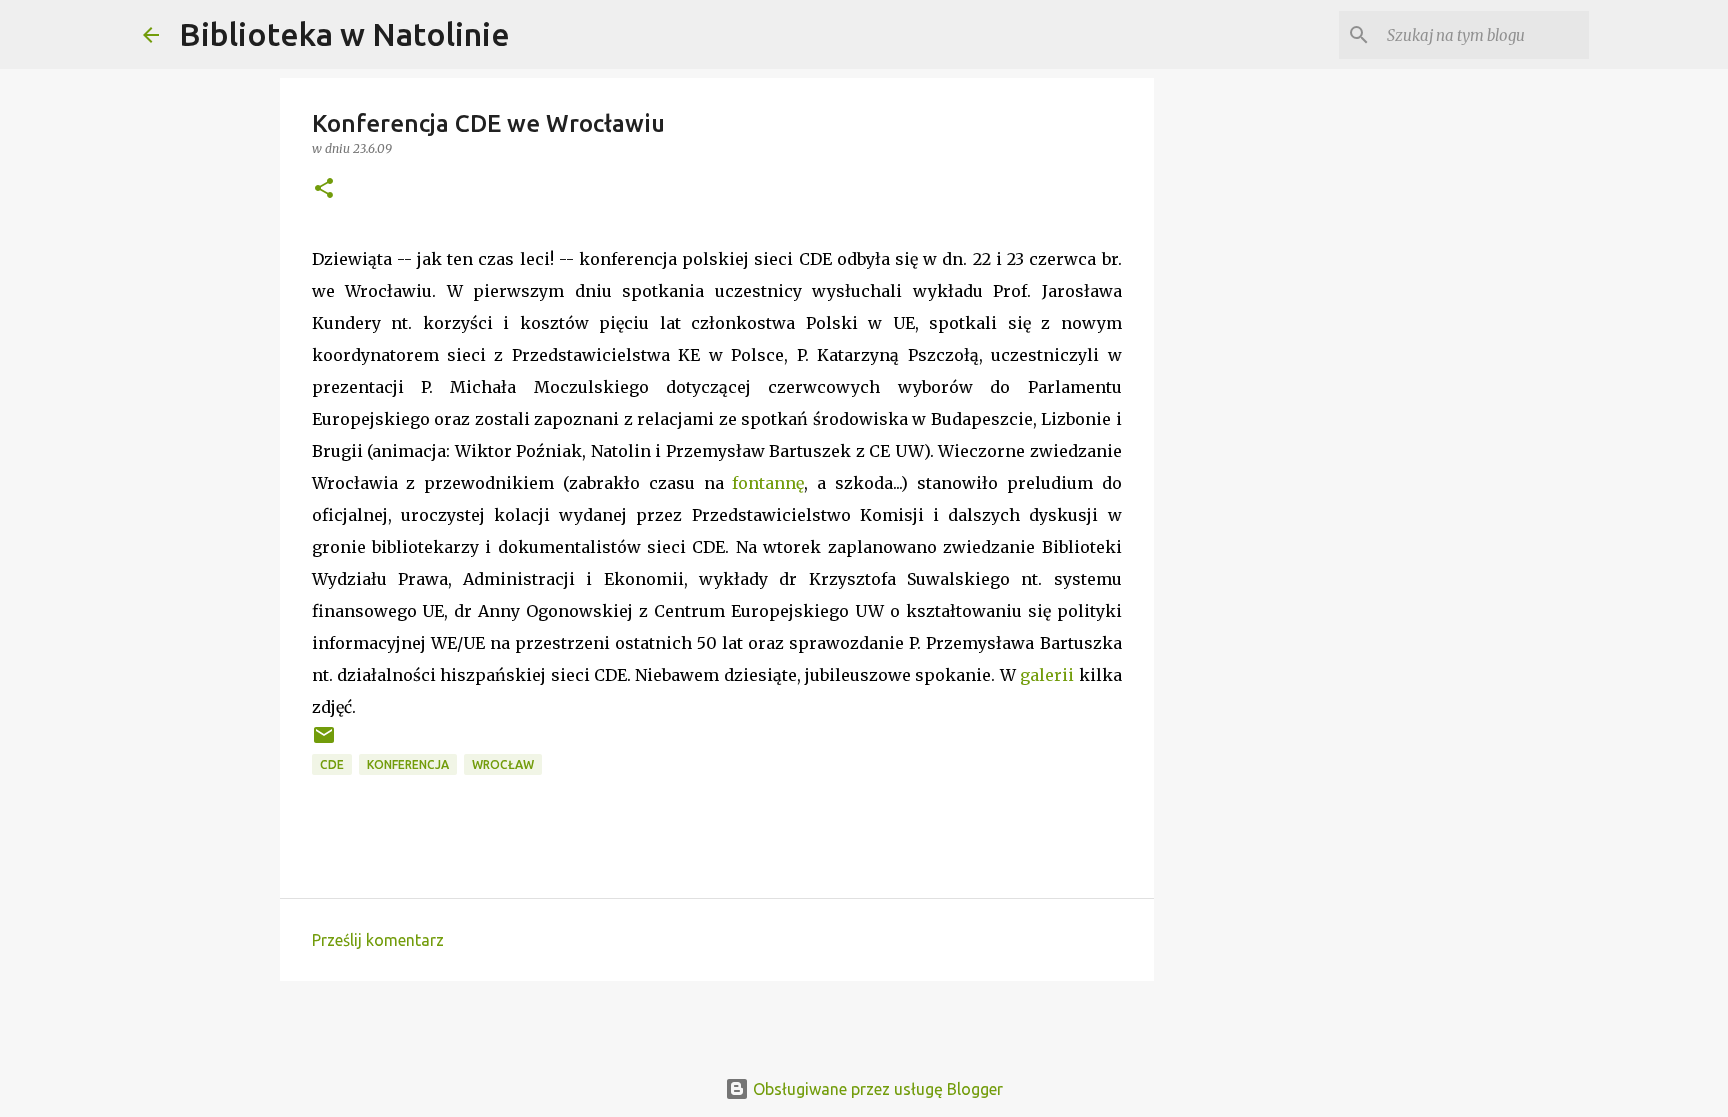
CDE (332, 764)
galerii (1047, 675)
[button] (324, 189)
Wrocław (503, 764)
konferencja (408, 764)
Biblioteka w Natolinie (344, 34)
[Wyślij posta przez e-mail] (324, 742)
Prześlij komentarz (378, 940)
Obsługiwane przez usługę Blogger (876, 1089)
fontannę (768, 483)
